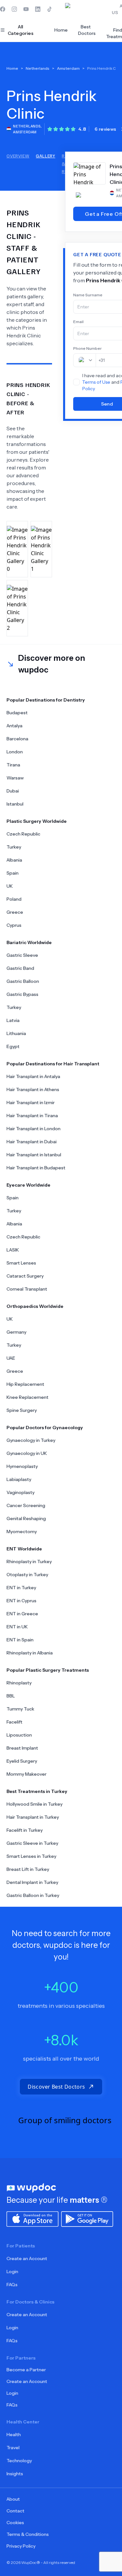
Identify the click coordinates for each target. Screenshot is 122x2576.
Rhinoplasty (19, 1683)
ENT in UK (17, 1627)
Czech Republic (23, 834)
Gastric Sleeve (22, 955)
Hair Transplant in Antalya (33, 1076)
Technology (19, 2461)
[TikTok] (49, 9)
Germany (16, 1332)
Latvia (13, 1020)
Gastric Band (20, 968)
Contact (15, 2511)
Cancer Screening (26, 1505)
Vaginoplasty (20, 1492)
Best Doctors (87, 30)
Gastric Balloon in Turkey (33, 1895)
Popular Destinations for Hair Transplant (53, 1064)
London (15, 752)
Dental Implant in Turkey (32, 1882)
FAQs (12, 2285)
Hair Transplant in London (34, 1129)
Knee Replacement (27, 1397)
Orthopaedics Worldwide (35, 1306)
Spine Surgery (22, 1410)
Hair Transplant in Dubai (32, 1142)
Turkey (14, 847)
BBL (11, 1696)
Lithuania (16, 1033)
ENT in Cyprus (21, 1601)
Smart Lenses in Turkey (31, 1856)
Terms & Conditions (28, 2534)
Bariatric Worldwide (29, 942)
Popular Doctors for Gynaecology (45, 1428)
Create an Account (27, 2258)
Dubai (13, 791)
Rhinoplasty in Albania (30, 1653)
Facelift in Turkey (25, 1830)
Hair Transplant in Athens (33, 1089)
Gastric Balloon (23, 981)
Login (12, 2272)
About (13, 2499)
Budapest (17, 713)
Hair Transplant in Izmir (31, 1103)
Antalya (14, 726)
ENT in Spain (20, 1640)
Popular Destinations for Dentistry (46, 700)
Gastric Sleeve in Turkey (32, 1843)
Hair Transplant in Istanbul (34, 1155)
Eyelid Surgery (22, 1761)
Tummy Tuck (20, 1709)
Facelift (14, 1722)
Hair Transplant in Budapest (36, 1168)
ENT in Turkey (21, 1588)
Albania (14, 860)
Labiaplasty (19, 1479)
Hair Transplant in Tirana (32, 1116)
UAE (11, 1358)
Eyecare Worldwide (28, 1185)
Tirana (13, 765)
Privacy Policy (21, 2546)
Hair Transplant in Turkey (33, 1817)
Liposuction (19, 1735)
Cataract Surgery (25, 1276)
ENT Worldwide (24, 1549)
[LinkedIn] (38, 9)
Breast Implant (22, 1748)
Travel (13, 2448)
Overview (18, 156)
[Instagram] (14, 9)
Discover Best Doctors (56, 2087)
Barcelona (17, 739)
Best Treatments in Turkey (37, 1791)
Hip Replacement (25, 1384)
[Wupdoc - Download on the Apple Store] (33, 2218)
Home (61, 30)
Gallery (46, 156)
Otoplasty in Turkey (27, 1575)
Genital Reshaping (26, 1518)
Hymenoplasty (22, 1466)
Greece (15, 912)
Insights (15, 2474)
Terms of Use (96, 382)
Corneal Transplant (27, 1289)
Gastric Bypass (22, 994)
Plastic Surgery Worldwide (37, 821)
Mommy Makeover (27, 1774)
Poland (14, 899)
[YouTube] (26, 9)
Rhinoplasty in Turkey (29, 1562)
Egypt (13, 1046)
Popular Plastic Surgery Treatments (48, 1670)
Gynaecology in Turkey (31, 1440)
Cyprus (14, 925)
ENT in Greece (22, 1614)
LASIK (13, 1250)
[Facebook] (3, 9)
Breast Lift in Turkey (28, 1869)
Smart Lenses (21, 1263)
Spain (13, 873)
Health (14, 2435)
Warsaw (15, 778)
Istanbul (15, 804)
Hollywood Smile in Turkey (34, 1804)
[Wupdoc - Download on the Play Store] (87, 2218)
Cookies (15, 2523)
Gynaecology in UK (27, 1453)
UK (10, 886)
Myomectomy (22, 1532)
